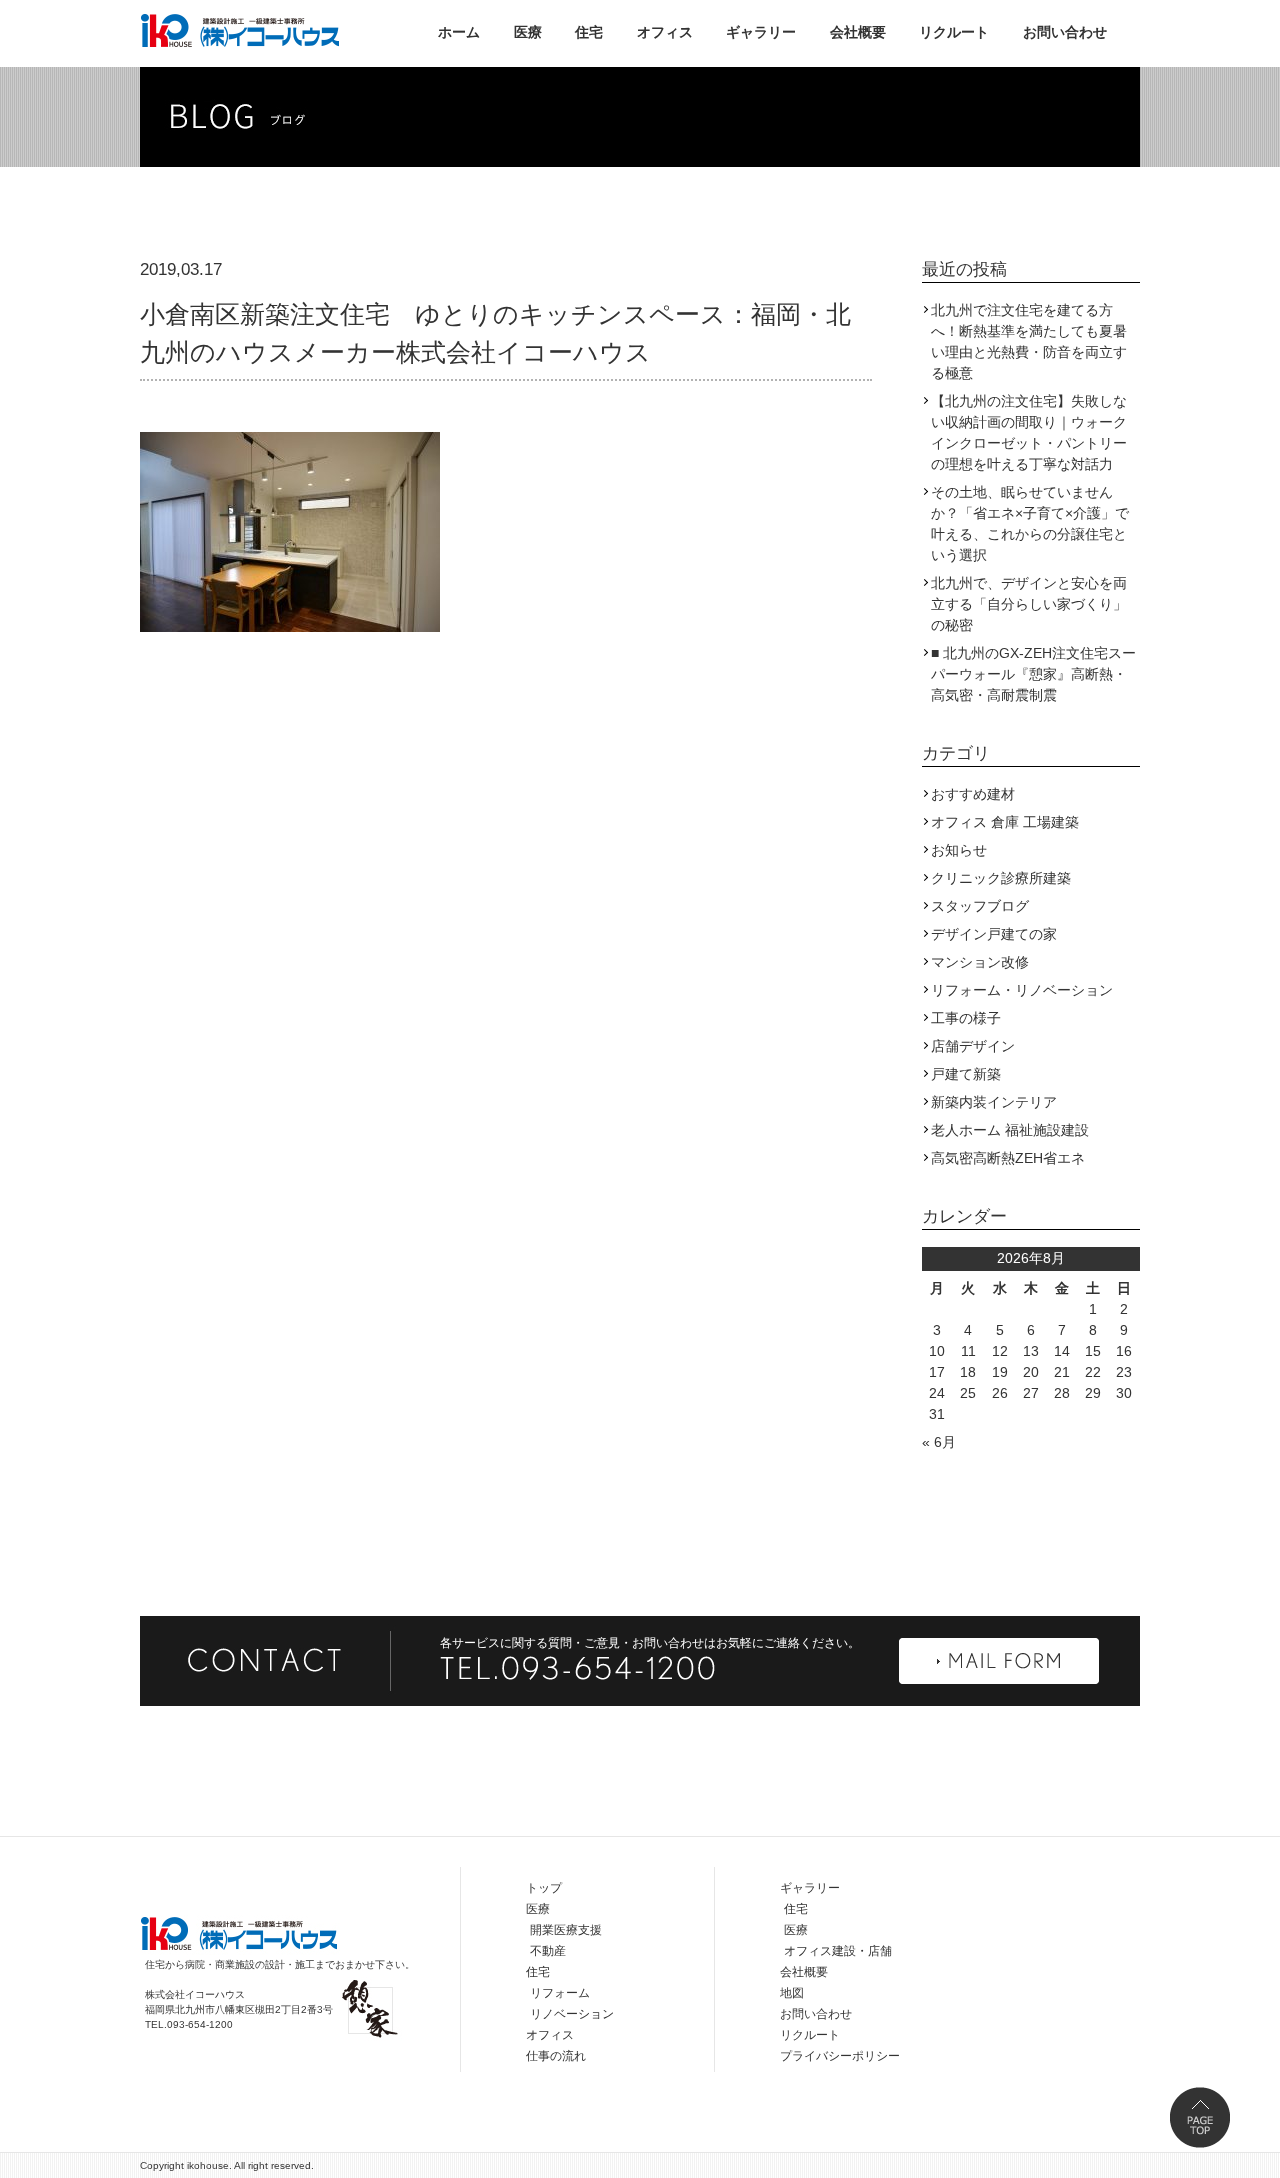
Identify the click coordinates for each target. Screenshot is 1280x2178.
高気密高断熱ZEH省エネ (1008, 1158)
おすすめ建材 (973, 794)
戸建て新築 (966, 1074)
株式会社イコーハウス (240, 30)
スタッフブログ (980, 906)
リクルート (954, 32)
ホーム (459, 32)
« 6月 (939, 1442)
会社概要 (858, 32)
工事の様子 (966, 1018)
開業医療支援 (566, 1930)
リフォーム (560, 1993)
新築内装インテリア (994, 1102)
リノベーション (572, 2014)
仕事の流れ (556, 2056)
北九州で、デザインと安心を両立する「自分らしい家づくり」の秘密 (1029, 604)
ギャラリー (761, 32)
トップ (544, 1888)
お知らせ (959, 850)
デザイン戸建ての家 (994, 934)
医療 (528, 32)
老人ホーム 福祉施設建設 (1010, 1130)
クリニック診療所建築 (1001, 878)
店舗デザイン (973, 1046)
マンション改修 (980, 962)
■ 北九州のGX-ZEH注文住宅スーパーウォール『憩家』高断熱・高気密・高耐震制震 (1033, 674)
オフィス (665, 32)
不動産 (548, 1951)
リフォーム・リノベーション (1022, 990)
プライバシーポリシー (840, 2056)
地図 (792, 1993)
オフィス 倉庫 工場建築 (1005, 822)
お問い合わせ (1065, 32)
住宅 (589, 32)
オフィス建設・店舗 (838, 1951)
